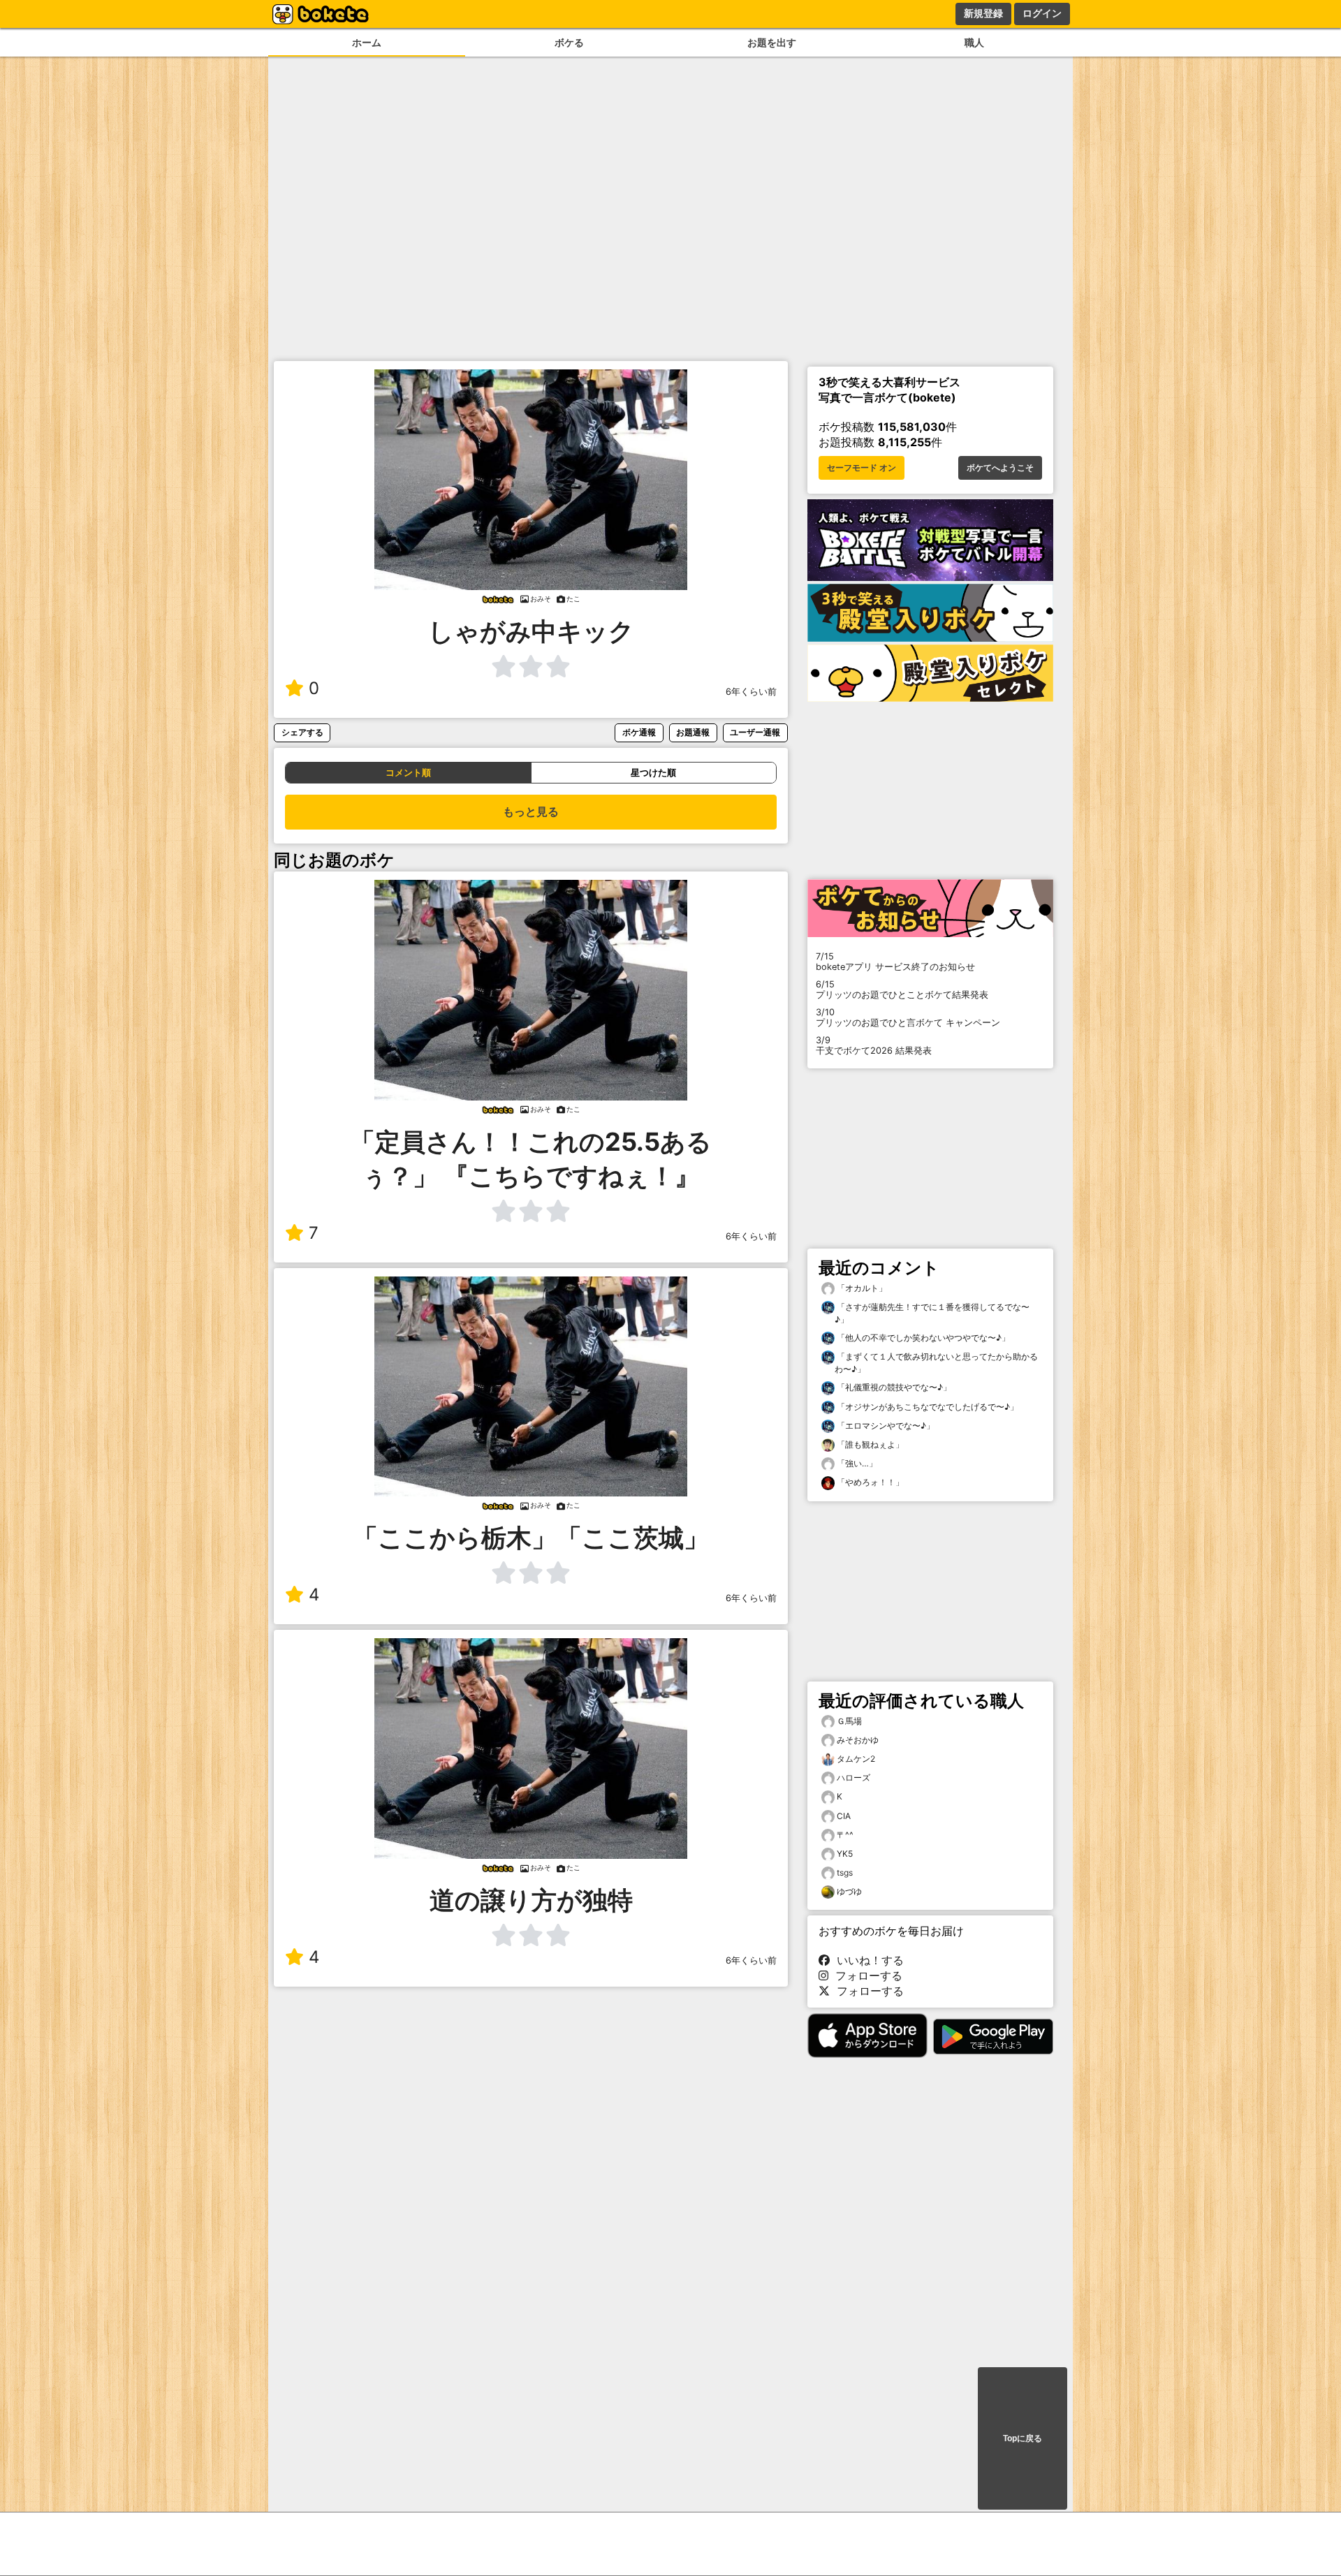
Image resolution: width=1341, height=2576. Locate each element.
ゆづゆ (849, 1891)
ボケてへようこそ (1000, 468)
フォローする (865, 1975)
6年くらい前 (751, 692)
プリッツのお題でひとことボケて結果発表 (902, 989)
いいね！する (867, 1960)
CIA (844, 1816)
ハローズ (853, 1778)
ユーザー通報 (755, 732)
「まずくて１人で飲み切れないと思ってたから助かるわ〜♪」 (936, 1363)
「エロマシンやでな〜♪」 (885, 1426)
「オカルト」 (861, 1288)
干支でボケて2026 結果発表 (874, 1045)
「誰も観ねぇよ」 (869, 1444)
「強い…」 (856, 1463)
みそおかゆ (858, 1740)
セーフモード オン (862, 468)
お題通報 (693, 732)
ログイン (1042, 13)
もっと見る (531, 812)
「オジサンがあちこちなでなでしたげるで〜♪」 (926, 1407)
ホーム (367, 42)
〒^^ (845, 1835)
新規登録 (983, 13)
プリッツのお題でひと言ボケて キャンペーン (908, 1017)
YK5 (845, 1854)
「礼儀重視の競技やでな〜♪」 (893, 1387)
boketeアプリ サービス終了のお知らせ (895, 962)
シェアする (302, 732)
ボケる (569, 42)
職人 (974, 42)
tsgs (845, 1872)
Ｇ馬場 (849, 1721)
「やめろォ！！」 (869, 1482)
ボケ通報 (639, 732)
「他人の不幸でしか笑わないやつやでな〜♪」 (922, 1338)
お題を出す (772, 42)
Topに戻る (1023, 2438)
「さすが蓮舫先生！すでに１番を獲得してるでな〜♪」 (932, 1313)
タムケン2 (856, 1759)
